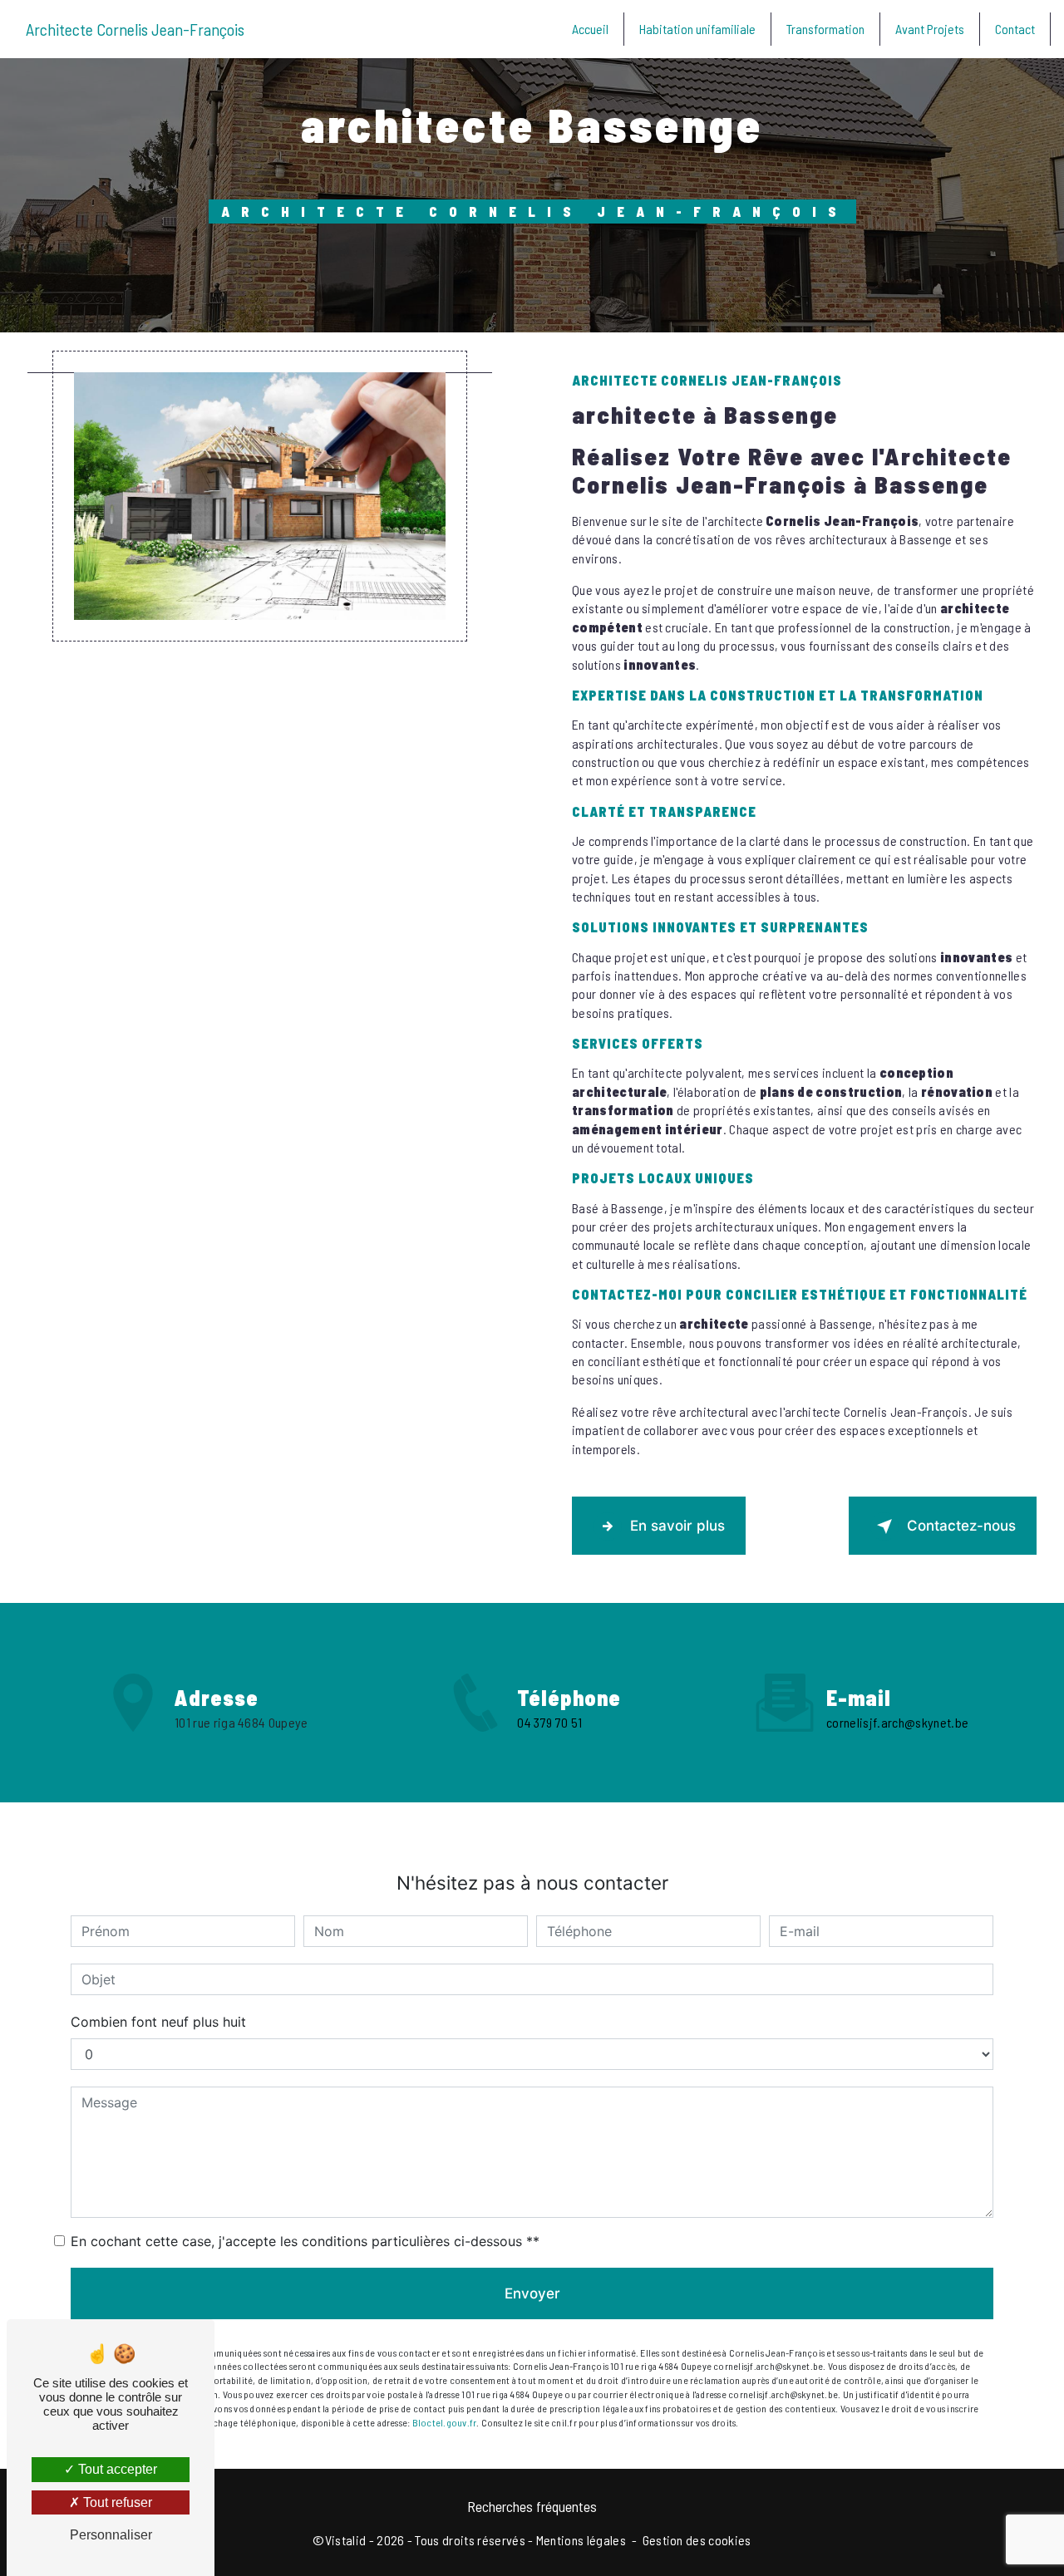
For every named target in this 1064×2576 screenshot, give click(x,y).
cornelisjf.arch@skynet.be (897, 1722)
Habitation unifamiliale (697, 29)
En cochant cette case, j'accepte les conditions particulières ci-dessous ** (305, 2241)
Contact (1015, 29)
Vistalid (346, 2540)
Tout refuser (116, 2502)
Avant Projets (930, 29)
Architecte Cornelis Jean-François (135, 29)
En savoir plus (677, 1526)
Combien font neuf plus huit (158, 2022)
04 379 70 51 (549, 1722)
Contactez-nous (961, 1526)
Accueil (590, 29)
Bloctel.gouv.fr (445, 2422)
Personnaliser (111, 2535)
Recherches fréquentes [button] (532, 2506)
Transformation (825, 29)
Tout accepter (116, 2469)
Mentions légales (581, 2540)
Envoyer (532, 2293)
